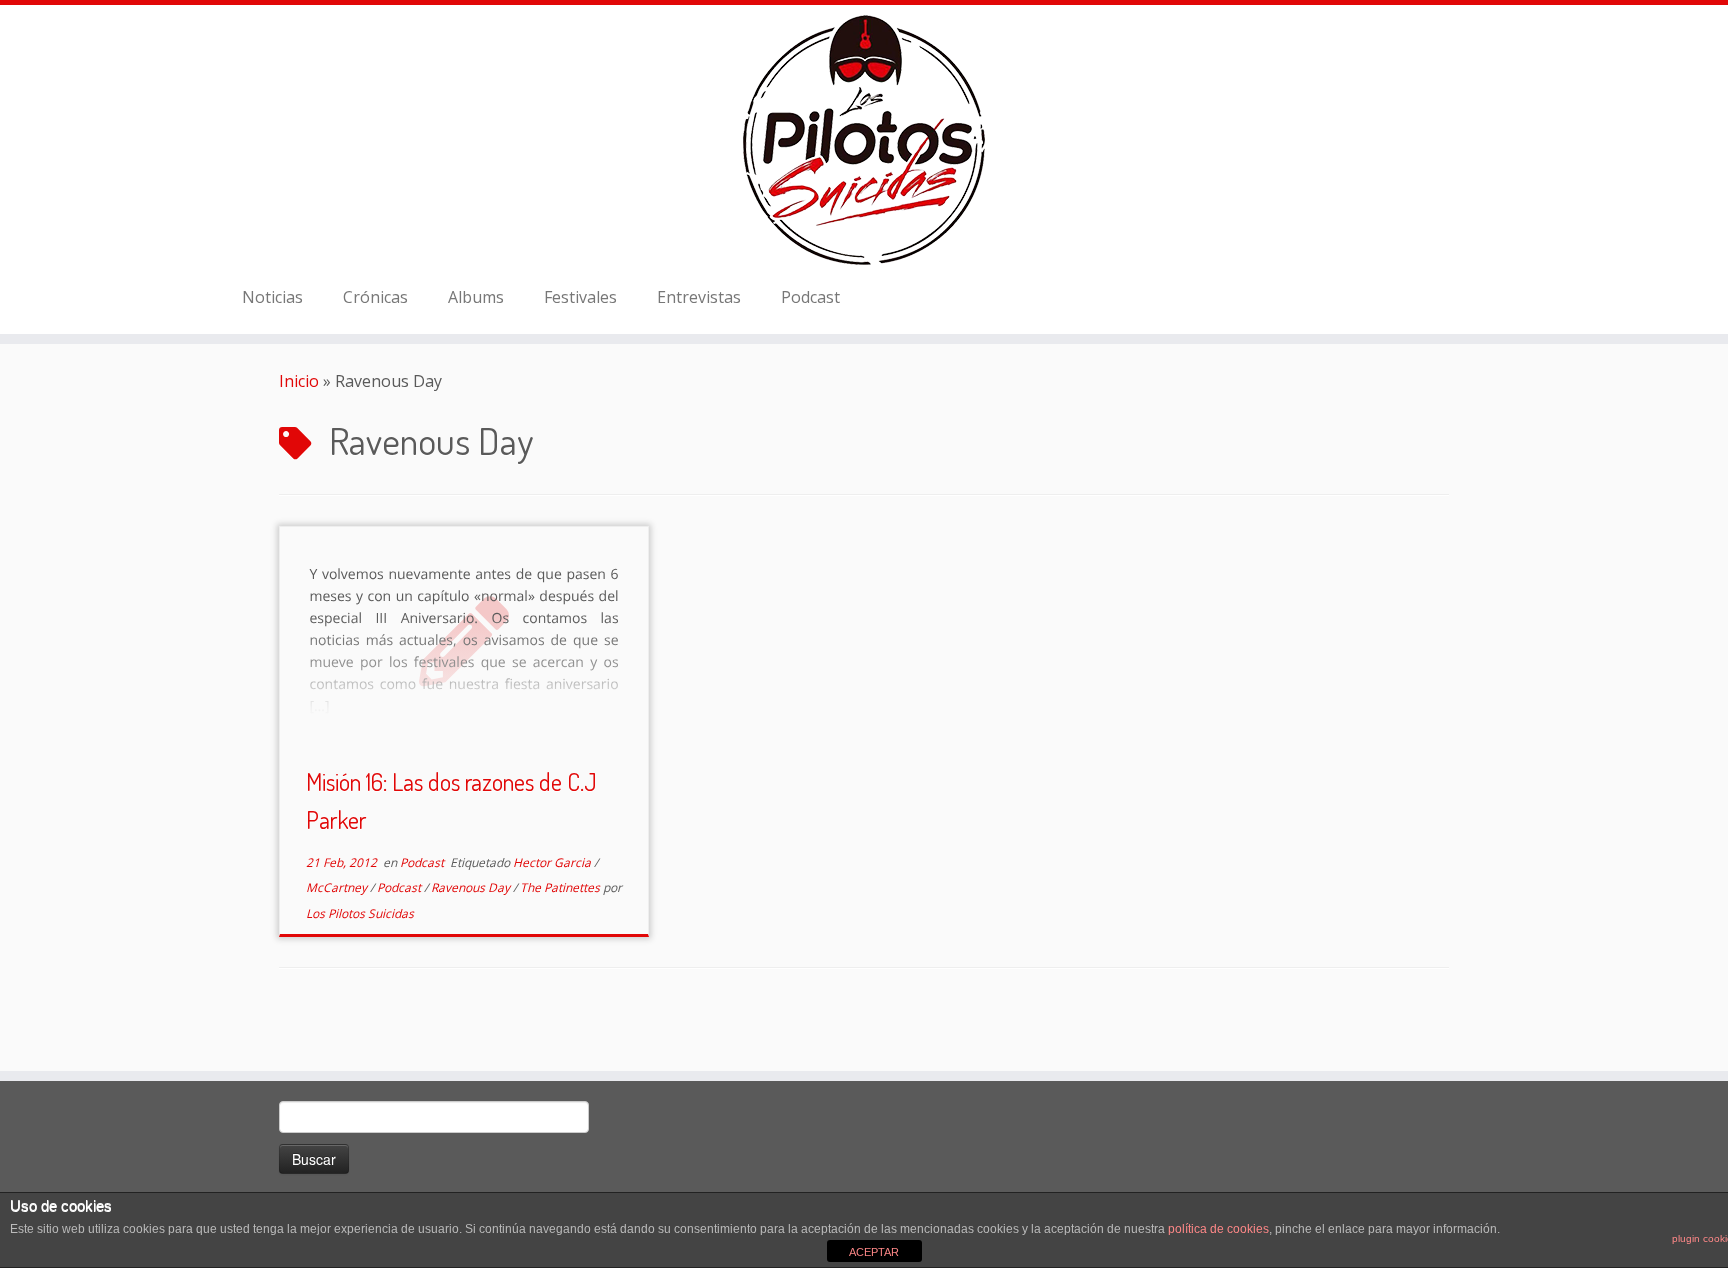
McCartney (338, 887)
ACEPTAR (874, 1252)
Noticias (272, 297)
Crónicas (375, 297)
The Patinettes (561, 887)
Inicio (299, 381)
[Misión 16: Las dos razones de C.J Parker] (464, 639)
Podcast (810, 297)
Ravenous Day (472, 887)
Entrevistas (699, 297)
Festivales (580, 297)
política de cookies (1218, 1229)
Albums (476, 297)
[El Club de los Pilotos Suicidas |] (864, 140)
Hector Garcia (553, 862)
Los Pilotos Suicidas (360, 913)
